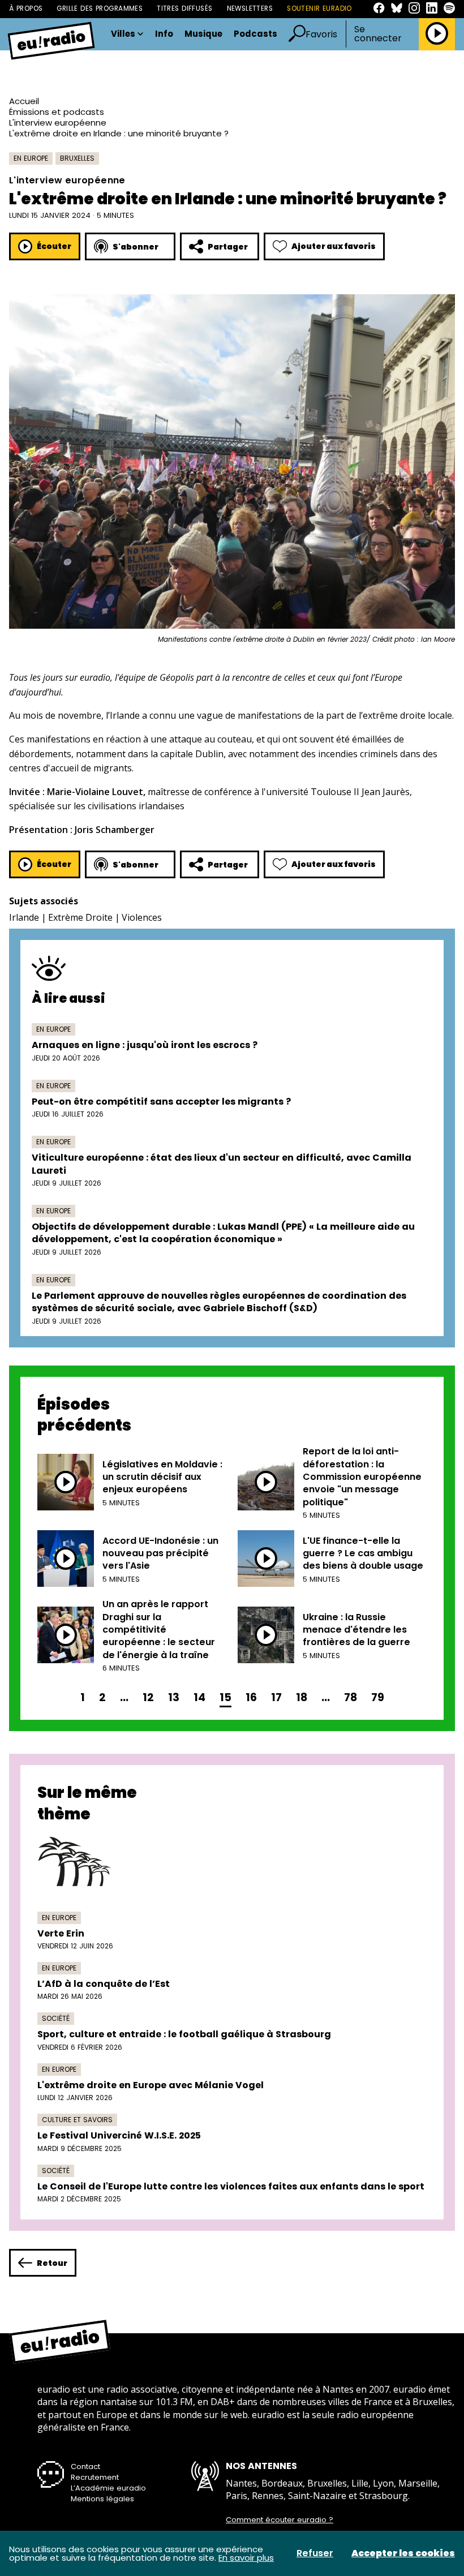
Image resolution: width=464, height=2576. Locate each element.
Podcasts (255, 34)
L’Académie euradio (108, 2488)
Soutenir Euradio (319, 8)
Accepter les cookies (403, 2553)
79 (378, 1697)
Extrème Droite (80, 917)
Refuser (315, 2553)
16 (251, 1697)
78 (351, 1697)
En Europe (31, 158)
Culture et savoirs (77, 2120)
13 (174, 1697)
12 (148, 1697)
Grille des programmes (100, 8)
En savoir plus (246, 2558)
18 (302, 1697)
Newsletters (250, 8)
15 (225, 1697)
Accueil (24, 101)
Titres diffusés (184, 8)
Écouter (54, 246)
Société (56, 2018)
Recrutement (95, 2477)
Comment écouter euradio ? (280, 2520)
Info (164, 34)
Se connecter (378, 34)
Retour (52, 2263)
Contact (85, 2466)
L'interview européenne (58, 123)
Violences (142, 917)
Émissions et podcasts (57, 112)
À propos (26, 8)
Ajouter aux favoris (334, 246)
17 (276, 1697)
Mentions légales (102, 2499)
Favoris (321, 34)
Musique (203, 34)
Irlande (24, 917)
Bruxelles (77, 158)
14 (199, 1697)
